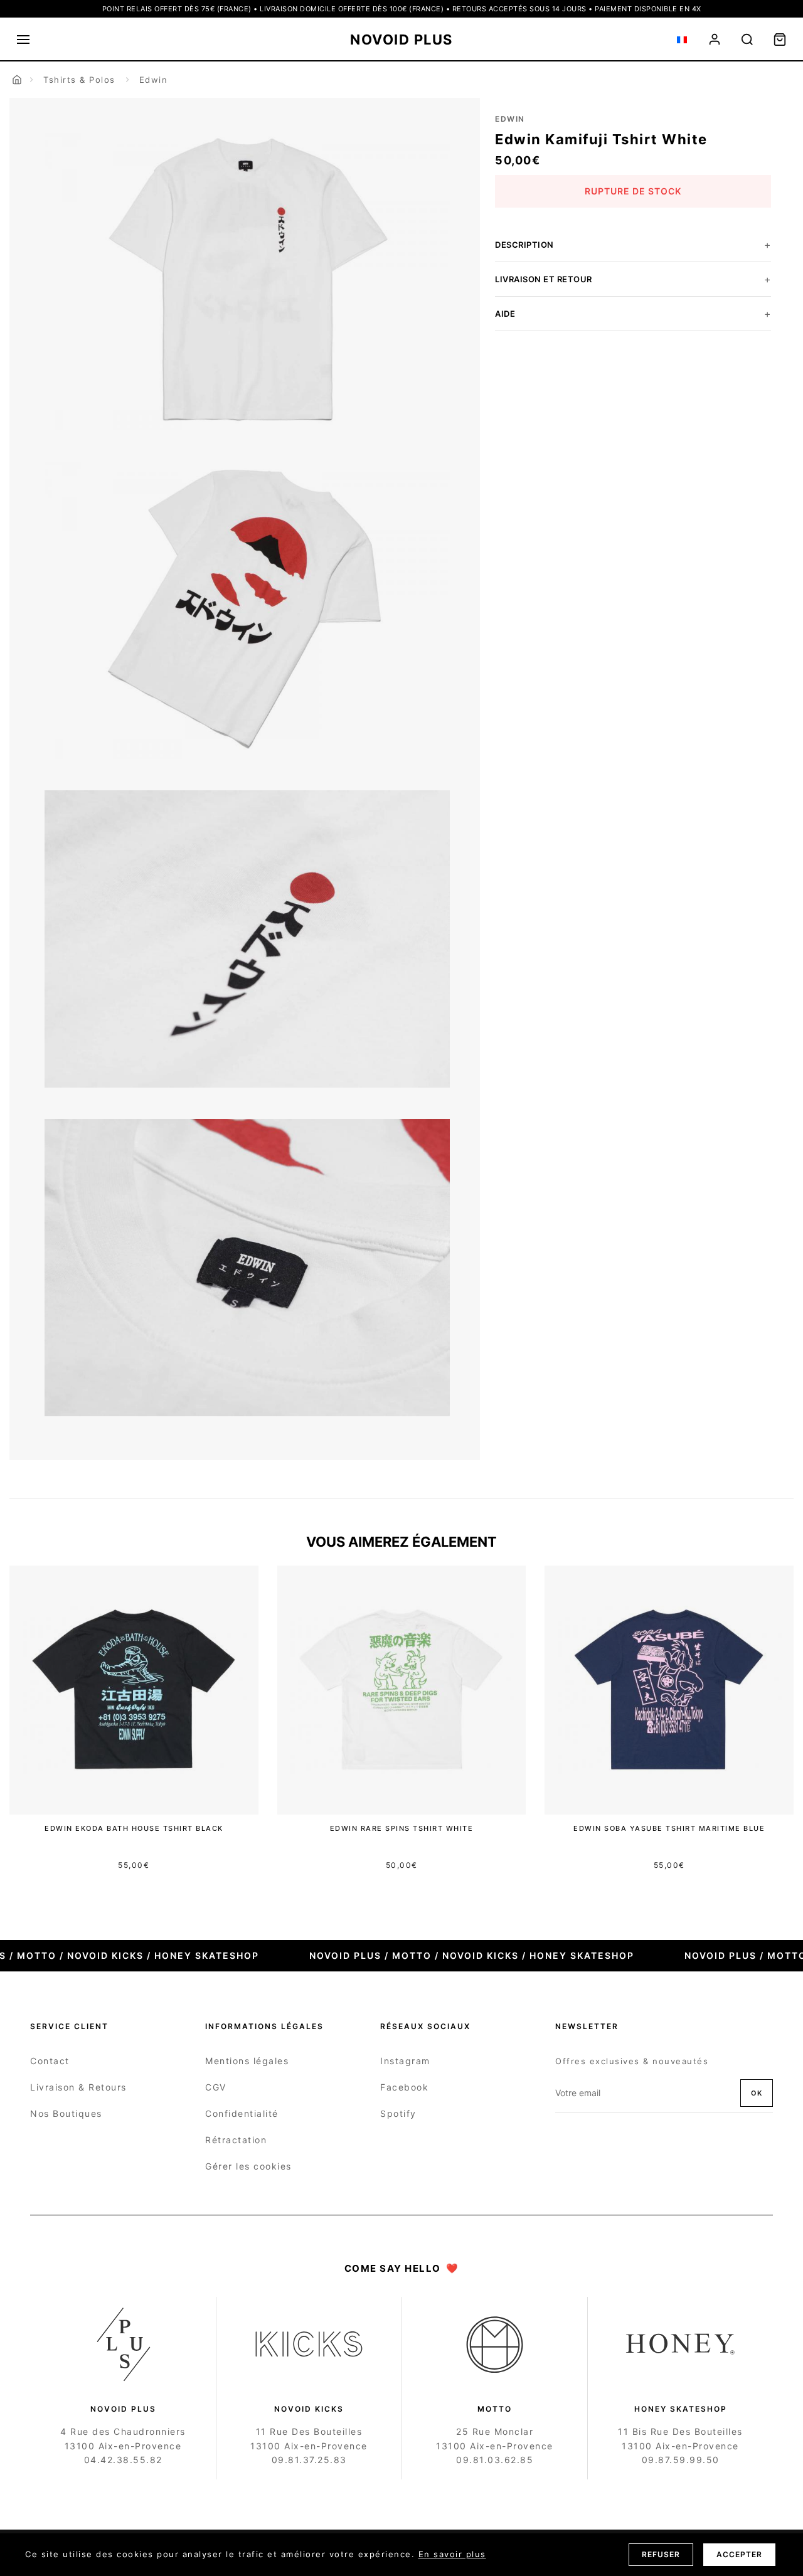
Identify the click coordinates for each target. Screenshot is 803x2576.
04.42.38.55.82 (123, 2460)
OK (757, 2093)
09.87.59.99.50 (681, 2460)
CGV (216, 2087)
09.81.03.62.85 (495, 2460)
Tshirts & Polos (79, 80)
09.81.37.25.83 (309, 2460)
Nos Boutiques (66, 2113)
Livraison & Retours (78, 2087)
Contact (50, 2061)
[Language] (682, 40)
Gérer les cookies (248, 2166)
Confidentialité (242, 2113)
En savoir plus (452, 2554)
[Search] (747, 40)
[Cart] (780, 40)
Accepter (739, 2554)
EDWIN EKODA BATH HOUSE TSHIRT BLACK (134, 1828)
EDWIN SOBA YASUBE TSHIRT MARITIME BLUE (669, 1828)
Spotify (398, 2113)
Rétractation (236, 2140)
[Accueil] (17, 80)
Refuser (661, 2554)
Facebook (404, 2087)
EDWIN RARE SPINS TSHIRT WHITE (402, 1828)
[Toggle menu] (23, 40)
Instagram (405, 2061)
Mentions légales (247, 2061)
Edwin (154, 80)
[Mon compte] (715, 40)
